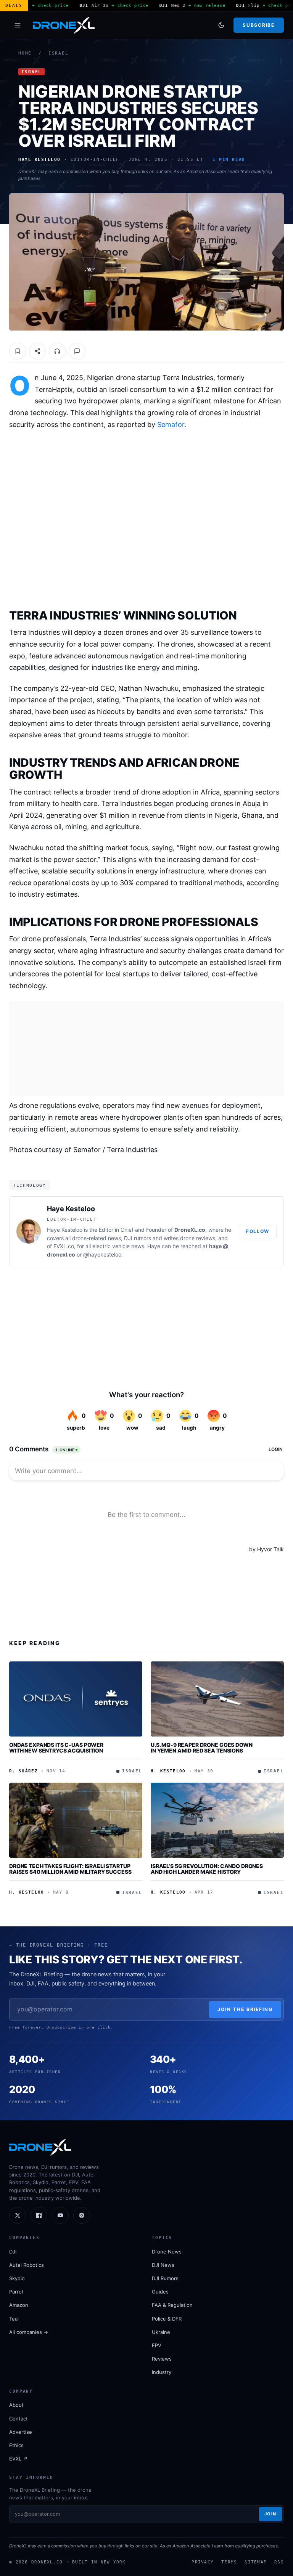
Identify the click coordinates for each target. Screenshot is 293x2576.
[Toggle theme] (221, 25)
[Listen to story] (57, 351)
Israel (59, 53)
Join (270, 2514)
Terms (229, 2562)
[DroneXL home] (64, 25)
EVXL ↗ (18, 2459)
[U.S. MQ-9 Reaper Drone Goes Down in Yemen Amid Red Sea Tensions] (217, 1699)
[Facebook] (39, 2215)
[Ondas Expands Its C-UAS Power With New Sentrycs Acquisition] (76, 1699)
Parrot (16, 2292)
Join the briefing (245, 2009)
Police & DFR (167, 2319)
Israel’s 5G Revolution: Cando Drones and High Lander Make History (207, 1869)
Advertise (21, 2432)
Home (25, 53)
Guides (160, 2292)
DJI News (163, 2265)
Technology (30, 1185)
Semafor (171, 425)
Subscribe (258, 25)
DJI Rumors (165, 2278)
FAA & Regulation (172, 2305)
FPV (157, 2345)
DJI (13, 2252)
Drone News (167, 2252)
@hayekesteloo (102, 1254)
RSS (279, 2562)
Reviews (162, 2359)
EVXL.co (64, 1246)
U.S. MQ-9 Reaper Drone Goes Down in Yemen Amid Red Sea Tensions (202, 1748)
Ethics (16, 2445)
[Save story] (18, 351)
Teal (14, 2319)
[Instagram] (82, 2215)
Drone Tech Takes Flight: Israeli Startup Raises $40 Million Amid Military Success (70, 1869)
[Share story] (37, 351)
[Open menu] (18, 25)
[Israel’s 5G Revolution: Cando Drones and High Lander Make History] (217, 1820)
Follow (258, 1231)
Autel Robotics (27, 2265)
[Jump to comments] (77, 351)
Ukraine (161, 2332)
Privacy (203, 2562)
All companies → (29, 2332)
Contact (19, 2419)
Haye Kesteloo (71, 1209)
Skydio (17, 2278)
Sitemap (256, 2562)
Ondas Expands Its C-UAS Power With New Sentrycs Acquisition (56, 1748)
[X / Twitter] (18, 2215)
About (16, 2405)
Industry (162, 2372)
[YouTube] (60, 2215)
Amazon (19, 2305)
